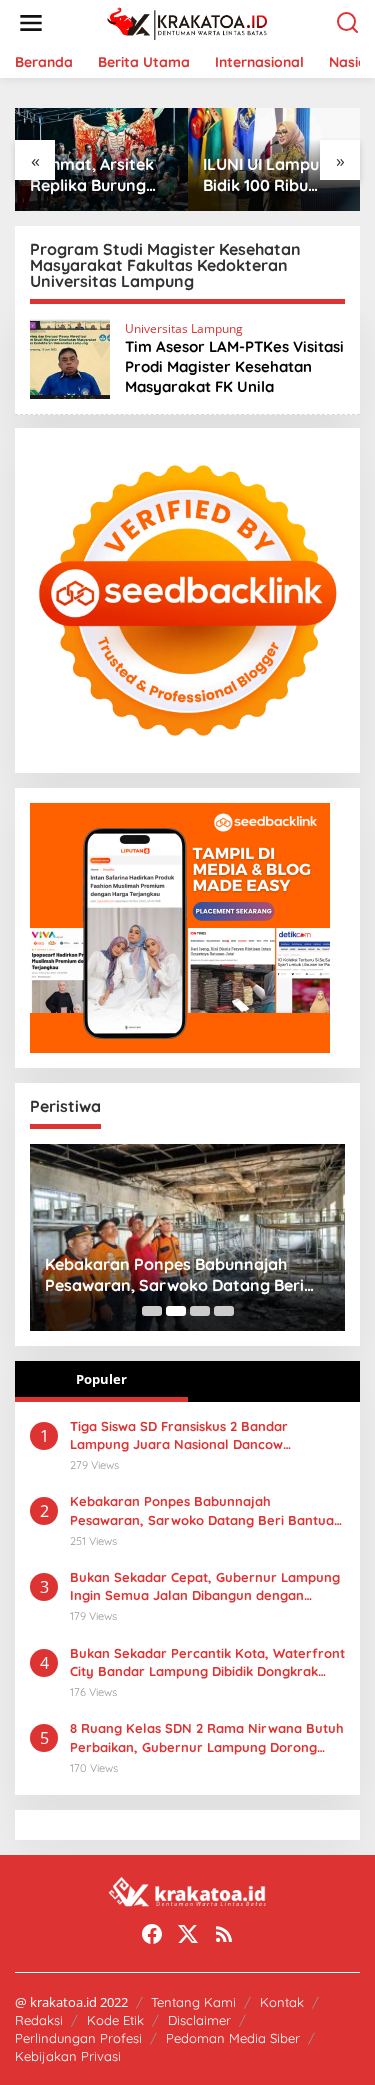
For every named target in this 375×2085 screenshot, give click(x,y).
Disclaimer (199, 2020)
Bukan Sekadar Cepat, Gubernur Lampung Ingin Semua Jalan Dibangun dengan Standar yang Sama (205, 1586)
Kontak (282, 2002)
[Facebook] (152, 1934)
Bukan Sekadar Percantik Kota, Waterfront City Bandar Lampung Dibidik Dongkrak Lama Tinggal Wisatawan (207, 1662)
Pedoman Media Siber (233, 2038)
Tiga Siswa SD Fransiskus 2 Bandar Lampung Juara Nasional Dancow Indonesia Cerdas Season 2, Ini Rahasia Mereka (193, 1435)
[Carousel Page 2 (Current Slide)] (176, 1311)
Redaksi (39, 2020)
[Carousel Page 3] (200, 1311)
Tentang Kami (193, 2002)
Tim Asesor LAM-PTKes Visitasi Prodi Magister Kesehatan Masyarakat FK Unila (234, 366)
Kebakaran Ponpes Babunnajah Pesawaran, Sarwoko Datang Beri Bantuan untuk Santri (174, 1275)
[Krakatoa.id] (191, 21)
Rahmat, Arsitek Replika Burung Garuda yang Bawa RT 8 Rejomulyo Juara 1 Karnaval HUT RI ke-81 (100, 175)
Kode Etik (115, 2020)
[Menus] (31, 23)
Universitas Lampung (184, 328)
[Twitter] (188, 1934)
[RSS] (224, 1934)
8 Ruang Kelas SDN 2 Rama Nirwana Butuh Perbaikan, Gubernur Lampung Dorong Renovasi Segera (207, 1737)
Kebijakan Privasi (68, 2056)
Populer (101, 1379)
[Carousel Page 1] (152, 1311)
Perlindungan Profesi (78, 2038)
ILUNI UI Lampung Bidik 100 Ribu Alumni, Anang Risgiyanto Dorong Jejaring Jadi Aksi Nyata (271, 175)
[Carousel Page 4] (224, 1311)
